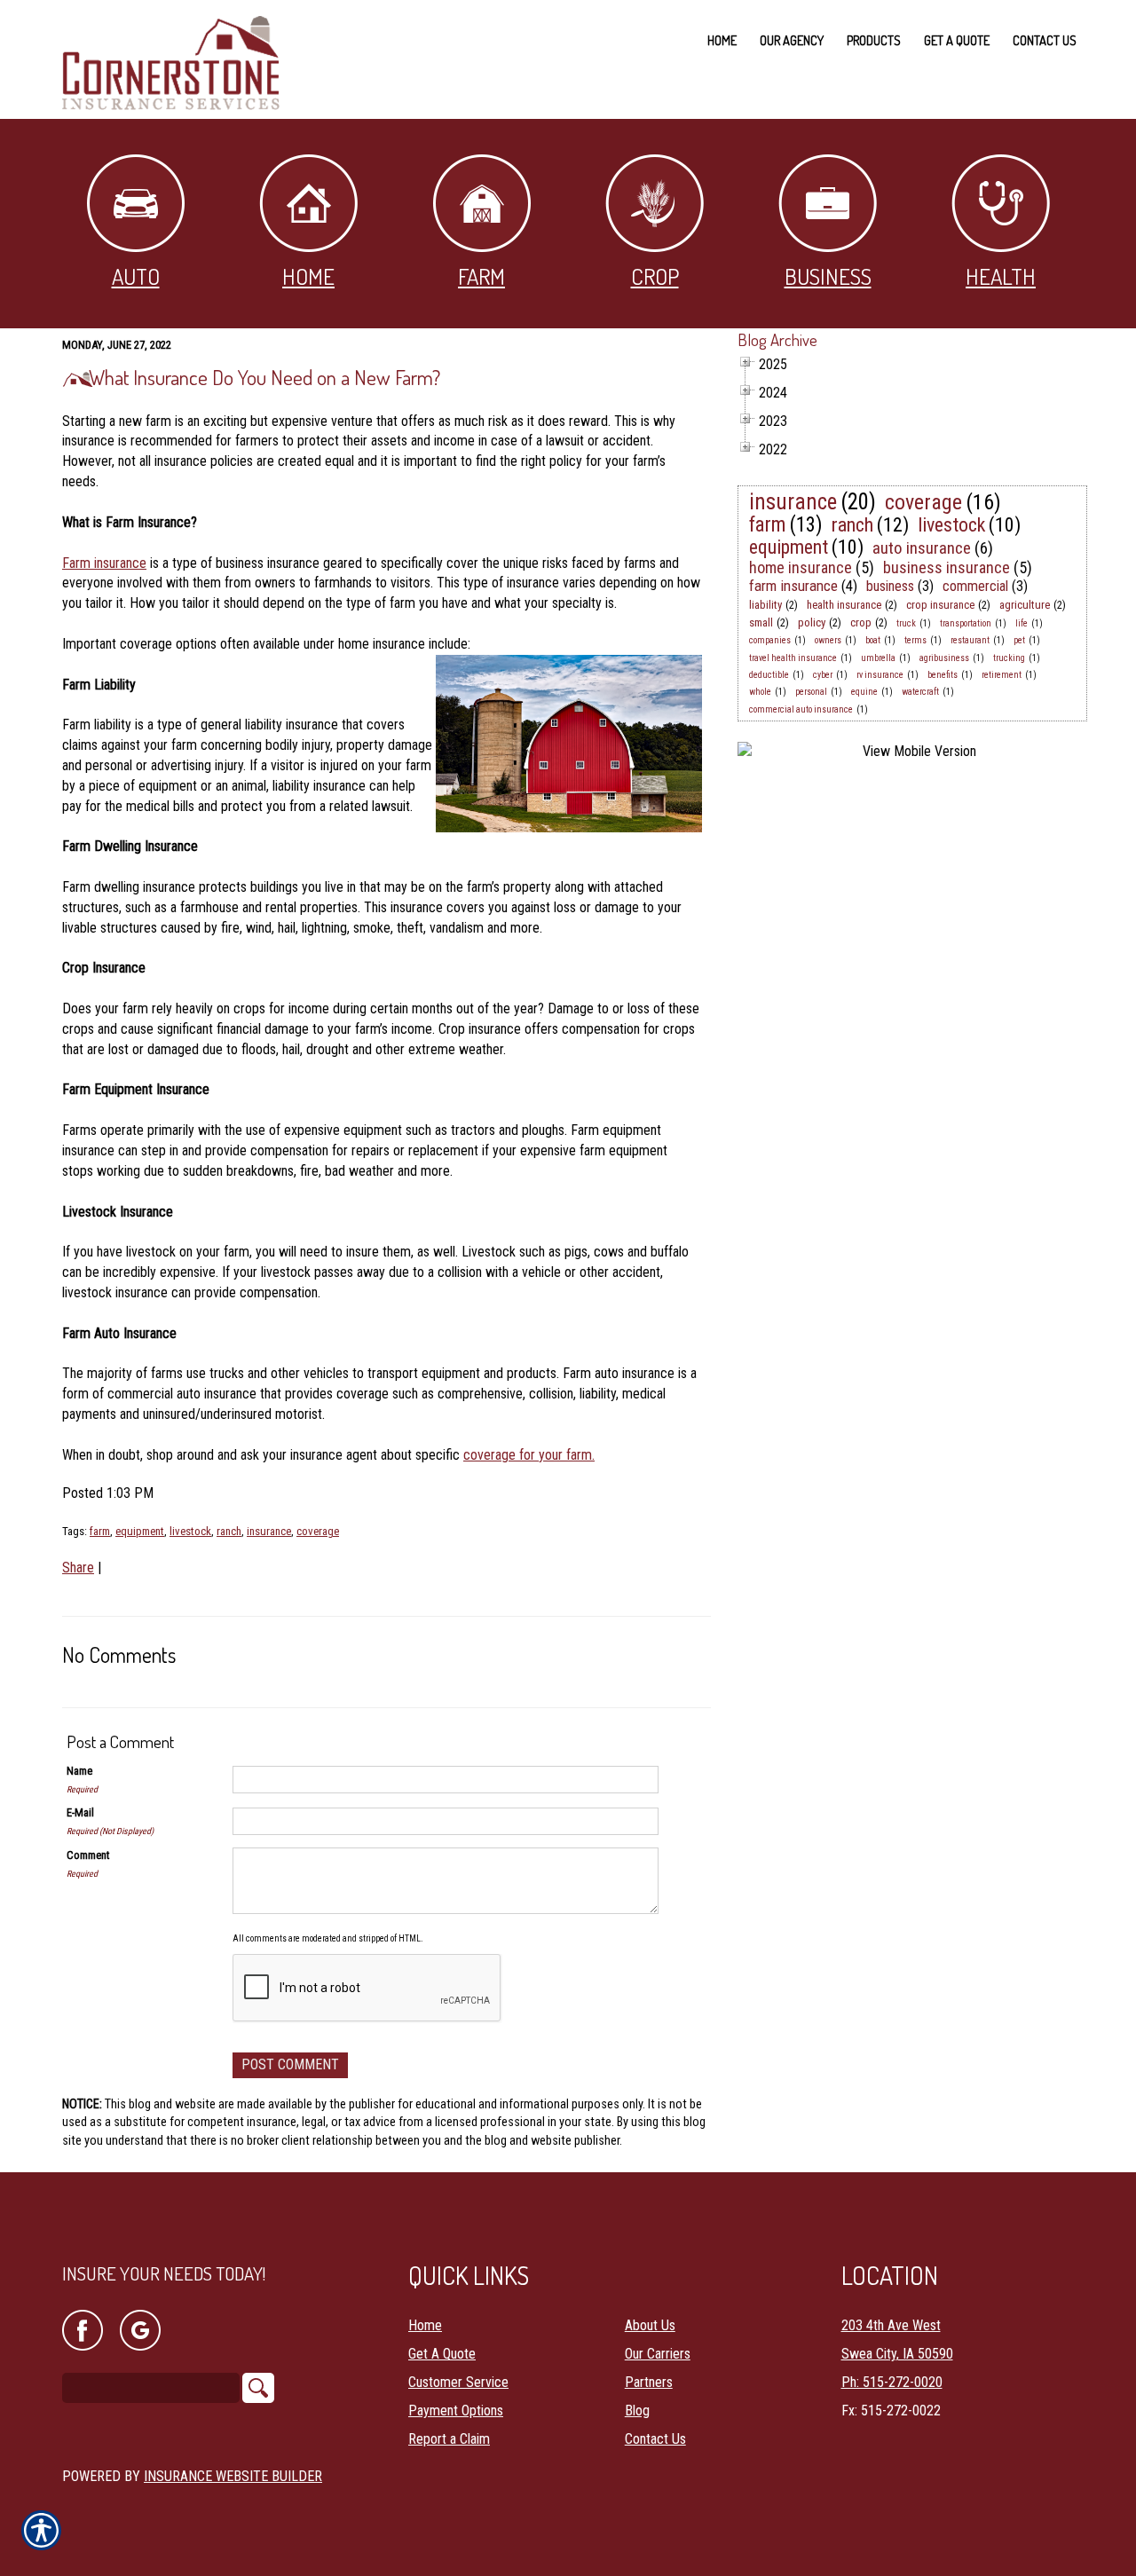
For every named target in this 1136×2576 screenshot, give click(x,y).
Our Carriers (658, 2354)
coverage (318, 1531)
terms (915, 640)
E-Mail (80, 1812)
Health (1001, 276)
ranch (229, 1531)
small (761, 622)
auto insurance (922, 548)
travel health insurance (793, 658)
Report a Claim (449, 2439)
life (1022, 623)
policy (812, 622)
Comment (88, 1855)
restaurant (970, 640)
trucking (1009, 658)
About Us (650, 2325)
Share (78, 1568)
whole (760, 692)
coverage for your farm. (529, 1455)
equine (864, 692)
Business (828, 276)
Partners (649, 2382)
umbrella (878, 658)
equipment (140, 1531)
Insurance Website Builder (233, 2476)
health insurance (844, 605)
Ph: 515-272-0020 (892, 2382)
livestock (190, 1531)
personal (811, 692)
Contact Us (655, 2439)
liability (765, 605)
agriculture (1025, 605)
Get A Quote (442, 2354)
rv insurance (880, 675)
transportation (966, 623)
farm (100, 1531)
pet (1019, 640)
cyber (823, 675)
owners (828, 640)
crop (861, 622)
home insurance (801, 567)
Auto (136, 276)
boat (873, 640)
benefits (943, 675)
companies (770, 640)
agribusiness (944, 658)
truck (906, 623)
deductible (769, 675)
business (890, 586)
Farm (481, 276)
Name (79, 1771)
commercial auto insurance (801, 709)
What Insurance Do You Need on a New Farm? (264, 377)
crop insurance (940, 605)
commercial (975, 586)
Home (308, 276)
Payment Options (456, 2411)
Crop (655, 276)
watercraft (920, 692)
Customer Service (458, 2382)
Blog (637, 2411)
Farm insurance (104, 563)
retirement (1002, 675)
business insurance (947, 567)
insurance (269, 1531)
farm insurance (793, 586)
